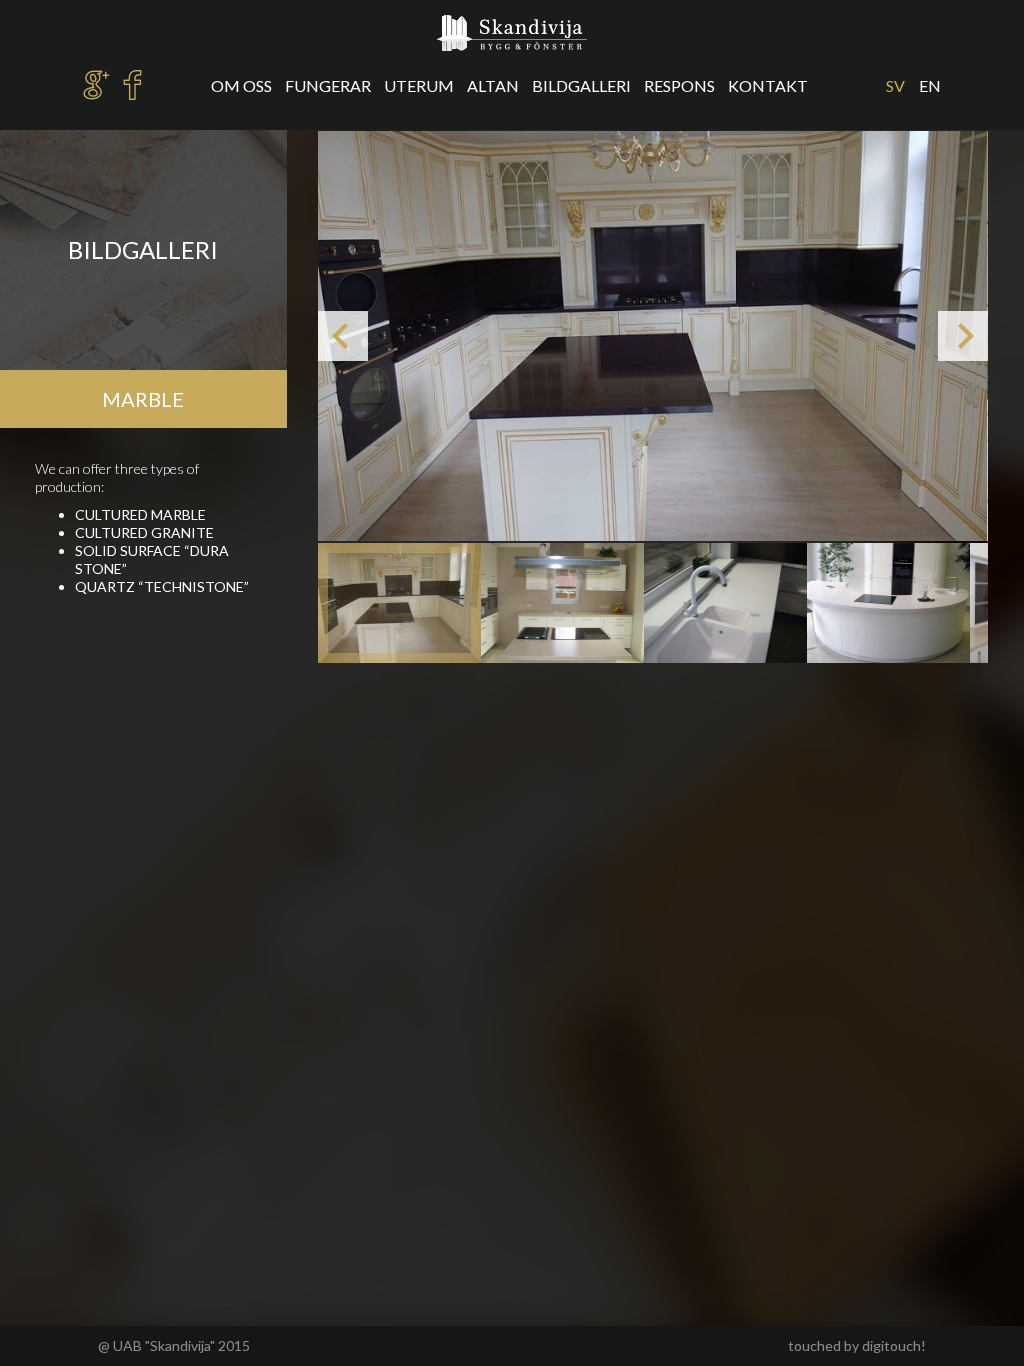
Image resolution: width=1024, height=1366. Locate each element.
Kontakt (768, 85)
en (930, 85)
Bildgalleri (581, 85)
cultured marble (140, 514)
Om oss (241, 85)
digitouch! (894, 1345)
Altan (493, 85)
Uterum (419, 85)
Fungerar (328, 85)
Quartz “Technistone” (162, 586)
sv (895, 85)
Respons (679, 85)
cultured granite (144, 532)
